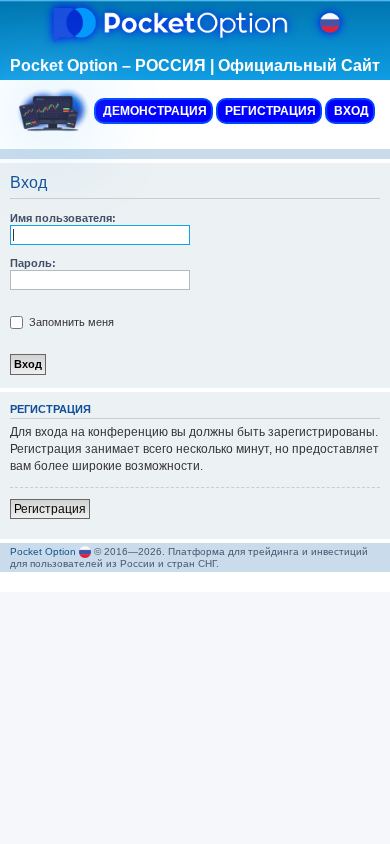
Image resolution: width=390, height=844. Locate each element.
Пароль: (33, 263)
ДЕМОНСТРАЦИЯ (153, 111)
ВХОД (350, 111)
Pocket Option (43, 551)
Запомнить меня (70, 322)
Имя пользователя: (63, 218)
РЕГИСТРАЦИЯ (269, 111)
